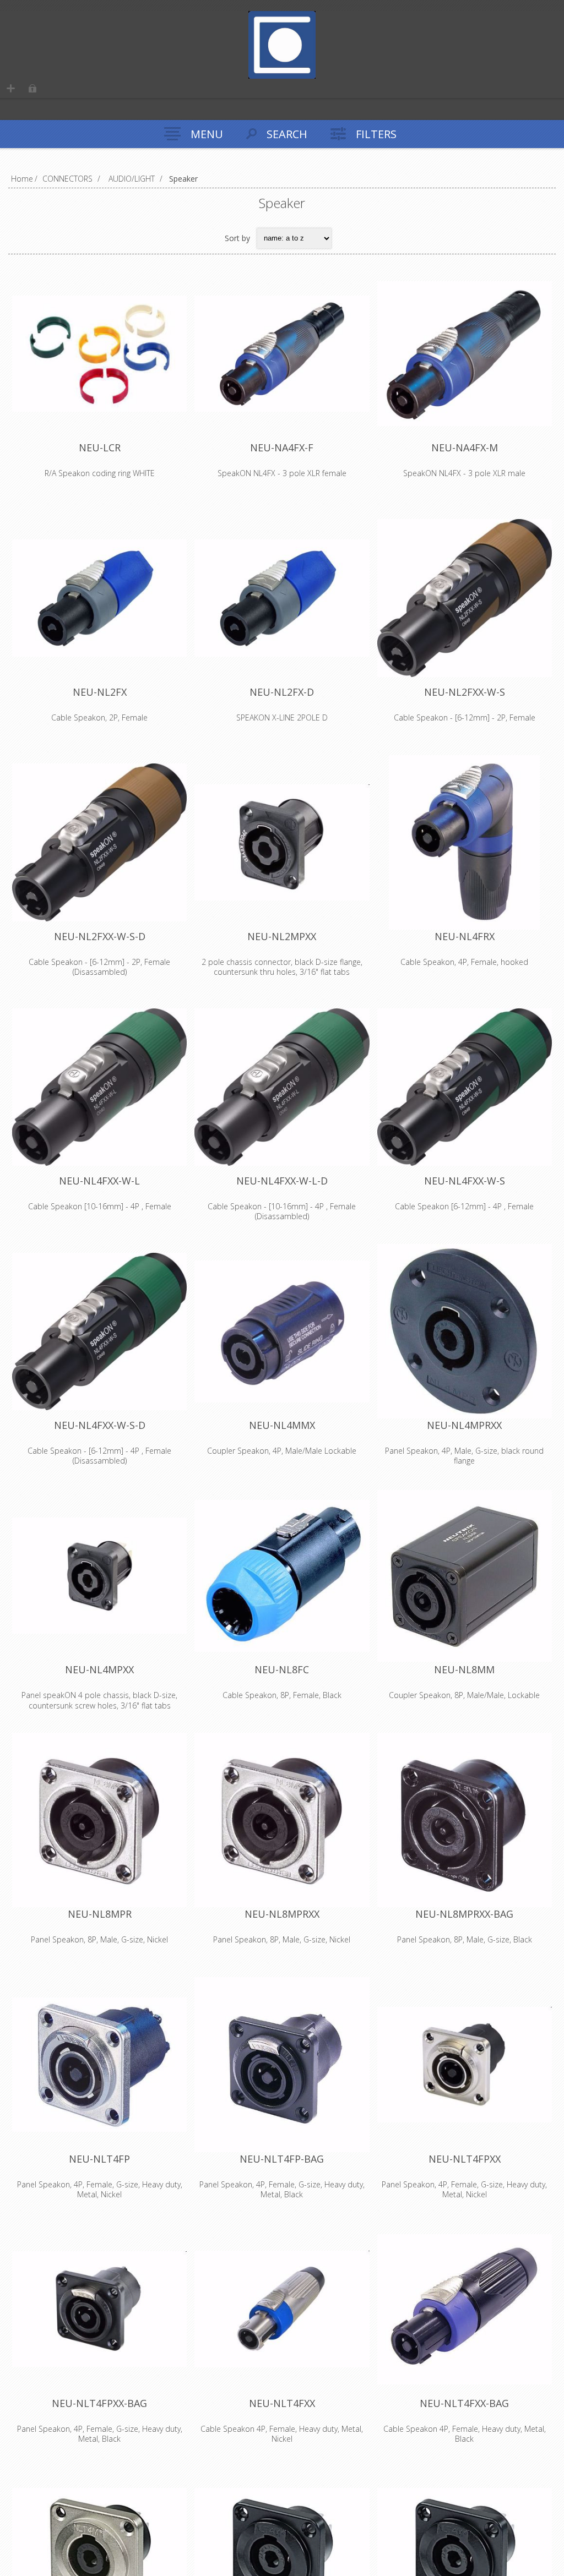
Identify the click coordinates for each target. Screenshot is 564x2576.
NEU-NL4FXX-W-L (99, 1181)
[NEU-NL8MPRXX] (282, 1820)
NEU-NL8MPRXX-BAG (464, 1914)
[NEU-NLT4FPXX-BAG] (99, 2309)
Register (11, 88)
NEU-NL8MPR (100, 1914)
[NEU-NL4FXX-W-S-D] (99, 1331)
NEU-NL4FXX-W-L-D (282, 1181)
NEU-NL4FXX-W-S (465, 1181)
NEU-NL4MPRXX (464, 1425)
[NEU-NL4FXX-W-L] (99, 1087)
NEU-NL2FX (100, 692)
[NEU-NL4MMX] (282, 1331)
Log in (32, 88)
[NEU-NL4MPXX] (99, 1576)
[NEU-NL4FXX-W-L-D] (282, 1087)
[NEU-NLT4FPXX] (465, 2064)
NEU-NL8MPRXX (282, 1914)
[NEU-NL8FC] (282, 1576)
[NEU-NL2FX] (99, 598)
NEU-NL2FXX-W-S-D (100, 936)
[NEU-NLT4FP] (99, 2064)
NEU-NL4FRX (465, 936)
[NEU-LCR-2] (99, 354)
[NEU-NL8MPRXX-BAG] (465, 1820)
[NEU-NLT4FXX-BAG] (465, 2309)
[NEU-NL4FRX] (465, 842)
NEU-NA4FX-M (465, 447)
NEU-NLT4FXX (282, 2403)
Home (22, 179)
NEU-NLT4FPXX (465, 2159)
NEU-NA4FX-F (282, 447)
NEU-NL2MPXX (282, 936)
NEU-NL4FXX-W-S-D (100, 1425)
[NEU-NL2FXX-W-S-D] (99, 842)
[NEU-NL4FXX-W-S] (465, 1087)
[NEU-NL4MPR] (465, 1331)
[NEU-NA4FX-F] (282, 354)
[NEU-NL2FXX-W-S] (465, 598)
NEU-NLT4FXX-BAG (464, 2403)
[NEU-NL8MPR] (99, 1820)
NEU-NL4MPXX (99, 1669)
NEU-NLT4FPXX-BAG (99, 2403)
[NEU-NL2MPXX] (282, 842)
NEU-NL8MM (464, 1669)
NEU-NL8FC (282, 1669)
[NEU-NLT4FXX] (282, 2309)
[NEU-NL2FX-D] (282, 598)
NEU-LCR (100, 447)
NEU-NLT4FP (99, 2159)
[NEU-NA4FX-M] (465, 354)
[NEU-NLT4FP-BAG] (282, 2064)
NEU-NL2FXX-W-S (465, 692)
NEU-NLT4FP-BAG (282, 2159)
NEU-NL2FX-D (282, 692)
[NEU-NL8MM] (465, 1576)
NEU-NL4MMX (282, 1425)
